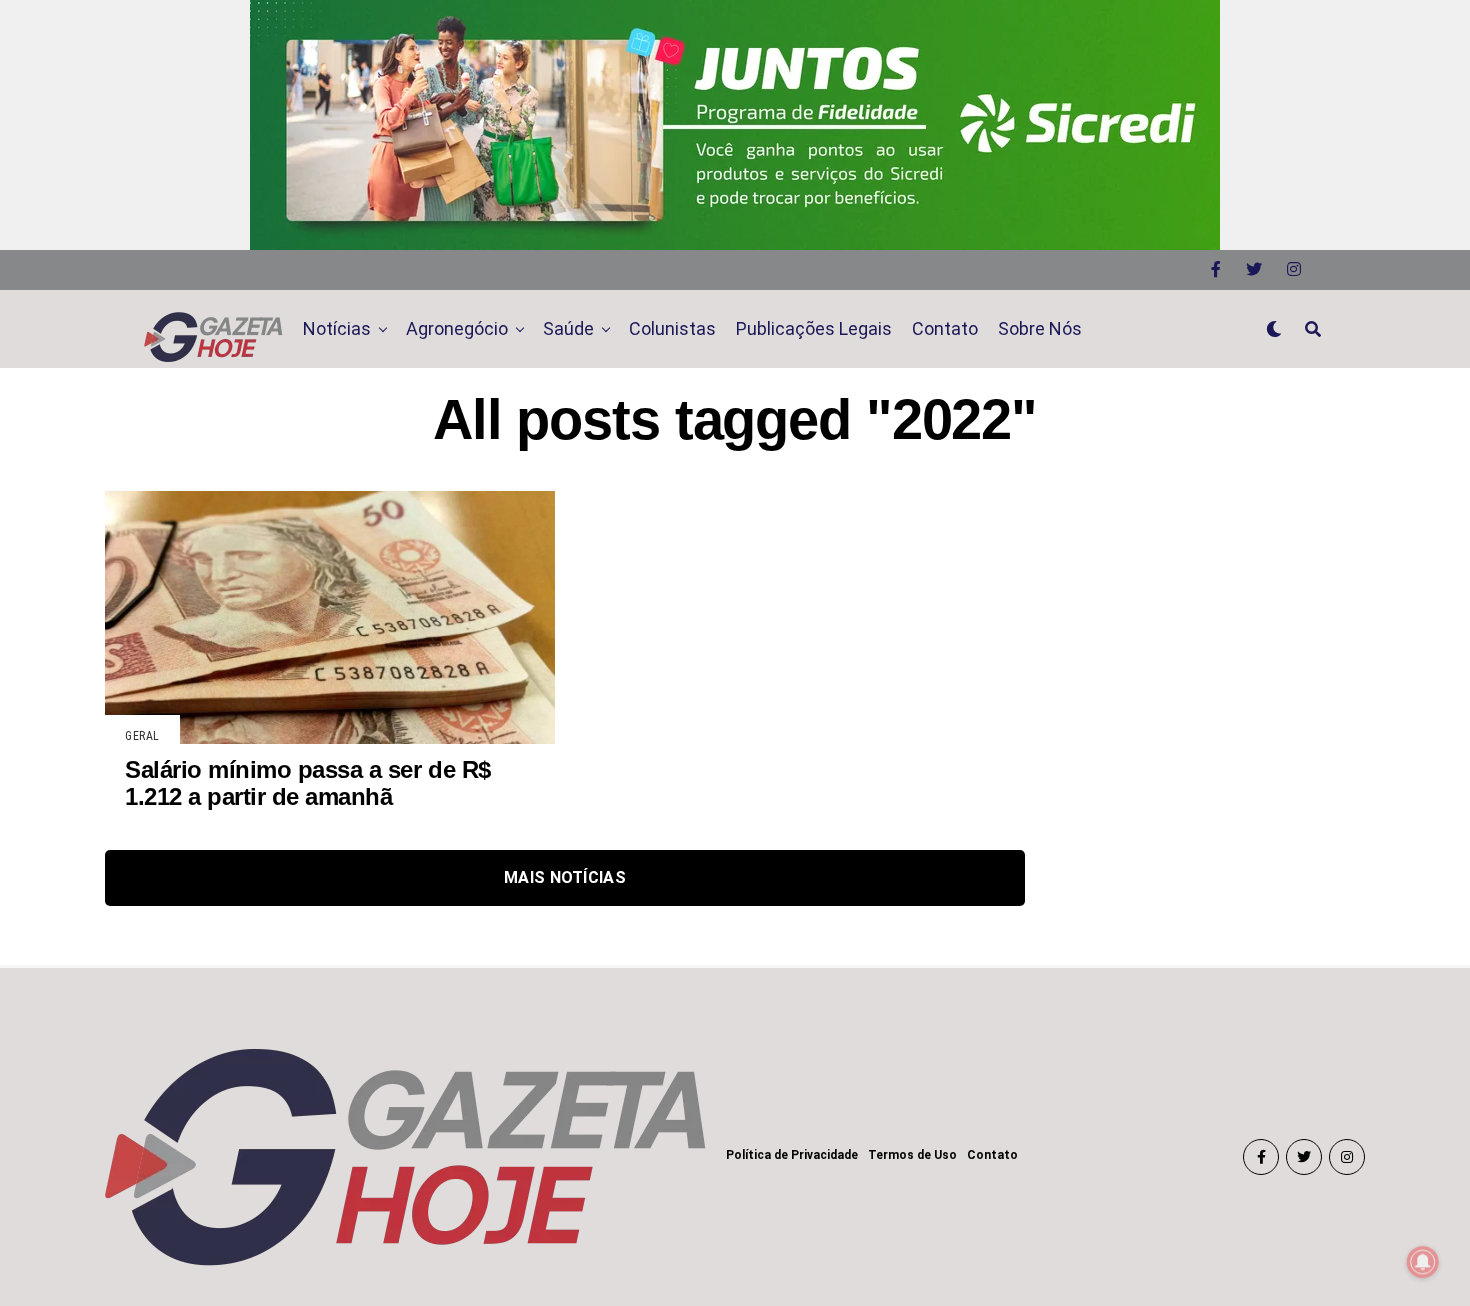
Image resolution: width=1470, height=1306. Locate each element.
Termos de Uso (912, 1155)
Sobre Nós (1040, 328)
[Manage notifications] (1423, 1262)
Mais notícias (565, 877)
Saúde (568, 328)
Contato (945, 328)
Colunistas (672, 328)
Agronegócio (457, 328)
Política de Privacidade (792, 1155)
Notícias (337, 328)
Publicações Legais (814, 328)
